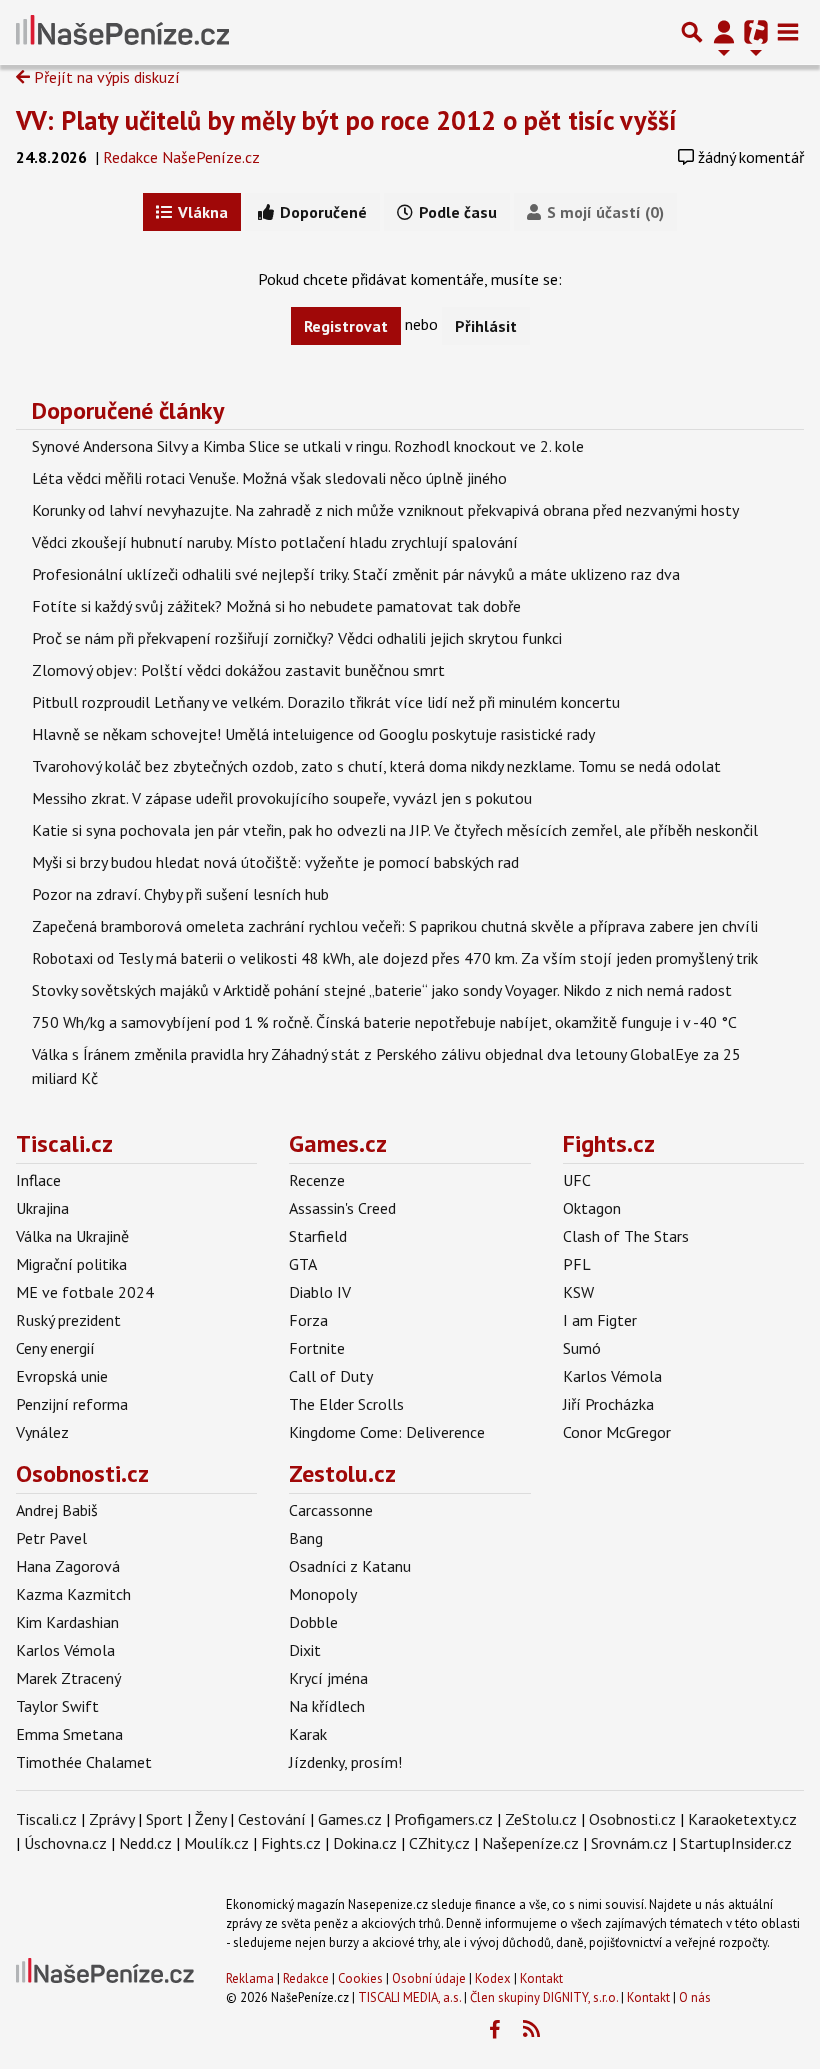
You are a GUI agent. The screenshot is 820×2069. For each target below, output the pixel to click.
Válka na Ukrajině (72, 1236)
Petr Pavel (51, 1538)
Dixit (305, 1650)
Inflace (38, 1180)
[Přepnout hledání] (692, 32)
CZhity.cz (439, 1843)
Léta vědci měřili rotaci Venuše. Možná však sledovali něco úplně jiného (269, 478)
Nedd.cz (145, 1843)
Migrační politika (71, 1264)
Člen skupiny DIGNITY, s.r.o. (544, 1997)
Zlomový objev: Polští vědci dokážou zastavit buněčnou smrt (238, 670)
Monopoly (323, 1594)
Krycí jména (328, 1678)
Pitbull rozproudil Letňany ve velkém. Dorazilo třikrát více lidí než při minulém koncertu (326, 702)
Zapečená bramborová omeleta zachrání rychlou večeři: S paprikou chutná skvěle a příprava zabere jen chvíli (395, 926)
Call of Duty (331, 1376)
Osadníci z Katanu (350, 1566)
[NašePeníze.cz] (122, 32)
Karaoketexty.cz (742, 1819)
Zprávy (111, 1819)
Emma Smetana (69, 1734)
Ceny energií (55, 1348)
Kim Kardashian (67, 1622)
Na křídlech (327, 1706)
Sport (164, 1819)
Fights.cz (609, 1143)
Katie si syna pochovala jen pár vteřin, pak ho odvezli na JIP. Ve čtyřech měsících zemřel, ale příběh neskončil (395, 830)
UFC (577, 1180)
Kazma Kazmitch (73, 1594)
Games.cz (338, 1143)
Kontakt (541, 1978)
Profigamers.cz (443, 1819)
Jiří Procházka (608, 1404)
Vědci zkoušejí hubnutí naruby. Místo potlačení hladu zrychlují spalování (275, 542)
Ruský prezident (68, 1320)
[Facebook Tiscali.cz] (494, 2030)
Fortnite (317, 1348)
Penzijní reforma (72, 1404)
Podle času (456, 212)
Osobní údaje (429, 1978)
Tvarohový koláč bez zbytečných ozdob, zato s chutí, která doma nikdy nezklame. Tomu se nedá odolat (376, 766)
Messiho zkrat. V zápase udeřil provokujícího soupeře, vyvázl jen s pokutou (282, 798)
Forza (308, 1320)
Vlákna (201, 212)
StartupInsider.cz (736, 1843)
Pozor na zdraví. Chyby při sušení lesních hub (180, 894)
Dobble (313, 1622)
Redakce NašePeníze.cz (181, 157)
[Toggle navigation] (788, 32)
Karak (308, 1734)
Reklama (250, 1978)
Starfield (318, 1236)
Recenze (317, 1180)
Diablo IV (320, 1292)
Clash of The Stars (626, 1236)
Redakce (306, 1978)
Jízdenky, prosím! (345, 1762)
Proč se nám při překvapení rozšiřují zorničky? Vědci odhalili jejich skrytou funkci (297, 638)
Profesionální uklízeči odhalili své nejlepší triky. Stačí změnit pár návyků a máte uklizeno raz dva (356, 574)
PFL (577, 1264)
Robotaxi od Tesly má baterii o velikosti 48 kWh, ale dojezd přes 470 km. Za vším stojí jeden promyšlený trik (395, 958)
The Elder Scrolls (346, 1404)
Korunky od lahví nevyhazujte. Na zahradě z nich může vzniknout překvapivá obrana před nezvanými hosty (385, 510)
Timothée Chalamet (84, 1762)
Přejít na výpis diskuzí (105, 77)
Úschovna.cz (65, 1843)
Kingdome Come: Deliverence (387, 1432)
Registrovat (346, 326)
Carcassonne (331, 1510)
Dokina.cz (365, 1843)
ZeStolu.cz (541, 1819)
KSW (578, 1292)
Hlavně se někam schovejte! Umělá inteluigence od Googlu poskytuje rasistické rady (313, 734)
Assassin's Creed (342, 1208)
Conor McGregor (617, 1432)
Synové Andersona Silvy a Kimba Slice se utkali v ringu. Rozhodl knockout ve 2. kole (308, 446)
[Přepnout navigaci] (724, 32)
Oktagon (592, 1208)
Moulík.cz (216, 1843)
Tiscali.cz (64, 1143)
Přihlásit (486, 326)
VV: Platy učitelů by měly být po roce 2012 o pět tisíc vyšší (346, 120)
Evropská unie (62, 1376)
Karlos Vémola (612, 1376)
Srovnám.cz (629, 1843)
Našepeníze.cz (530, 1843)
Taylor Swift (57, 1706)
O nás (695, 1997)
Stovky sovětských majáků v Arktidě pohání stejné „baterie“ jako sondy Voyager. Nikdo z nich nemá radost (382, 990)
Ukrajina (42, 1208)
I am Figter (600, 1320)
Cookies (360, 1978)
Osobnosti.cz (82, 1473)
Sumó (582, 1348)
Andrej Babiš (57, 1510)
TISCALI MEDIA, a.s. (409, 1997)
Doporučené (321, 212)
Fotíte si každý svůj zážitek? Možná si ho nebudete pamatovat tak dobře (276, 606)
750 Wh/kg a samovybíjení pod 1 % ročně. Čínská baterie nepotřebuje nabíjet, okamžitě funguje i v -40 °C (384, 1022)
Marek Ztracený (68, 1678)
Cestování (272, 1819)
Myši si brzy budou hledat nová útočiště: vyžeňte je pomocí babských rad (275, 862)
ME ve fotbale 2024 (85, 1292)
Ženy (210, 1819)
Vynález (42, 1432)
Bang (306, 1538)
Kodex (494, 1978)
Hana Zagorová (68, 1566)
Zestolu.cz (342, 1473)
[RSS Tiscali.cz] (531, 2030)
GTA (303, 1264)
